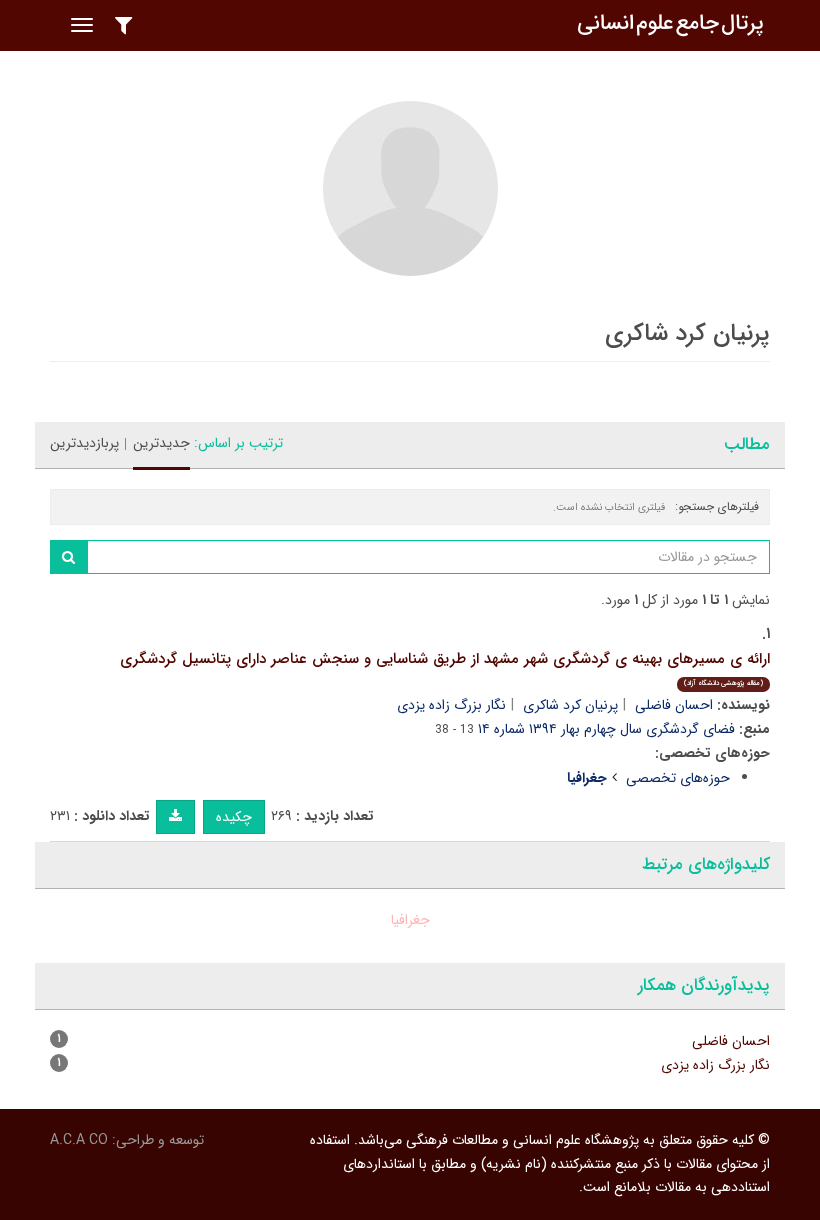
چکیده (234, 817)
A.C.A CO (79, 1140)
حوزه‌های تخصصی (678, 778)
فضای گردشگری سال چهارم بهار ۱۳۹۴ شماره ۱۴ (606, 729)
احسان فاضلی (674, 705)
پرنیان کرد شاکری (570, 705)
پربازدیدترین (84, 443)
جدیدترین (161, 443)
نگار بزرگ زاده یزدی (451, 705)
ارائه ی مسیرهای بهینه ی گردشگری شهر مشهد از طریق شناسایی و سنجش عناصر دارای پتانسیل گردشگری (445, 668)
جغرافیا (410, 920)
